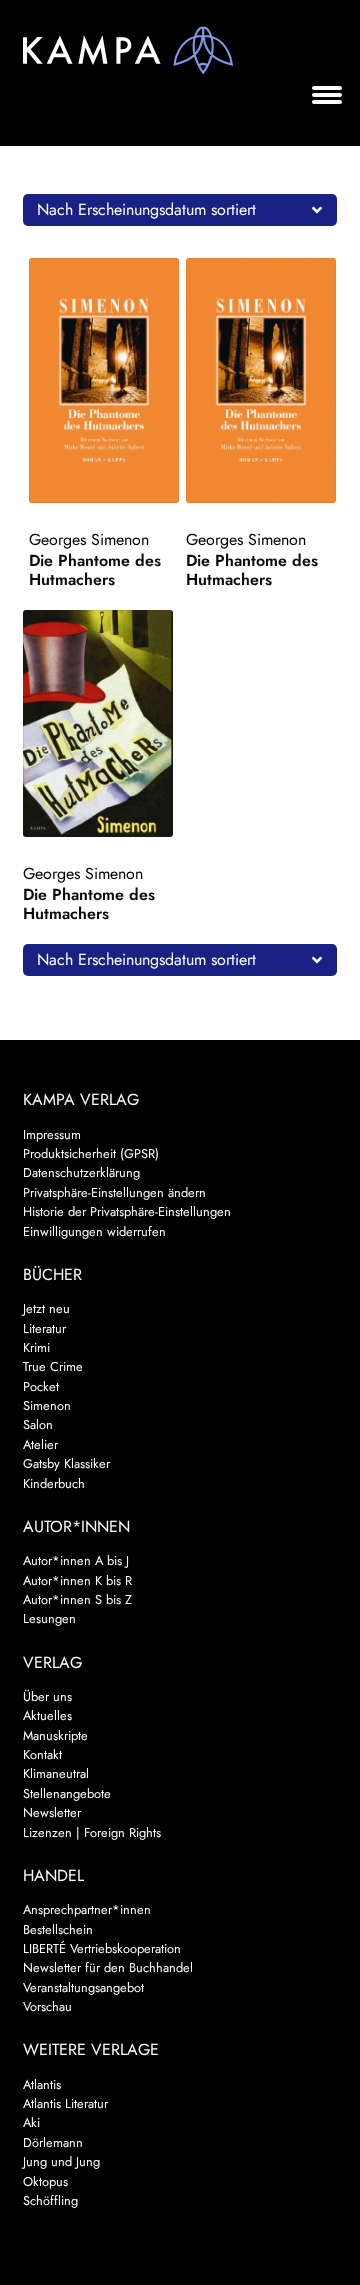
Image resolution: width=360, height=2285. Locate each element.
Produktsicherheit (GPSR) (91, 1153)
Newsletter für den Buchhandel (108, 1967)
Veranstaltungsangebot (83, 1987)
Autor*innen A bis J (76, 1560)
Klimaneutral (56, 1773)
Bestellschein (58, 1929)
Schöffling (50, 2200)
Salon (38, 1424)
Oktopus (45, 2181)
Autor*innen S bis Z (77, 1599)
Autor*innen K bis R (77, 1580)
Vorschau (47, 2006)
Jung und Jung (61, 2161)
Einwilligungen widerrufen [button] (94, 1231)
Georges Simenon (89, 539)
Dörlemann (53, 2142)
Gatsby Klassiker (66, 1463)
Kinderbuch (54, 1483)
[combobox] (180, 210)
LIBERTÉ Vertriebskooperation (102, 1948)
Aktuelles (47, 1715)
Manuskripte (55, 1735)
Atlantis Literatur (65, 2103)
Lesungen (49, 1618)
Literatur (44, 1328)
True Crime (53, 1366)
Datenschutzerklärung (81, 1172)
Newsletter (52, 1812)
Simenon (47, 1405)
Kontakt (42, 1754)
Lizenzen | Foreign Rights (92, 1832)
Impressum (52, 1134)
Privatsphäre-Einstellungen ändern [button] (114, 1192)
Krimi (36, 1347)
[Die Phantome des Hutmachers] (104, 380)
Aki (31, 2122)
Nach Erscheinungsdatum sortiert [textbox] (146, 209)
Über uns (47, 1696)
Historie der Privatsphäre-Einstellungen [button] (127, 1211)
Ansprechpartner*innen (87, 1909)
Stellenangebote (67, 1793)
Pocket (41, 1386)
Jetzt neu (46, 1308)
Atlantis (42, 2084)
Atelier (40, 1444)
